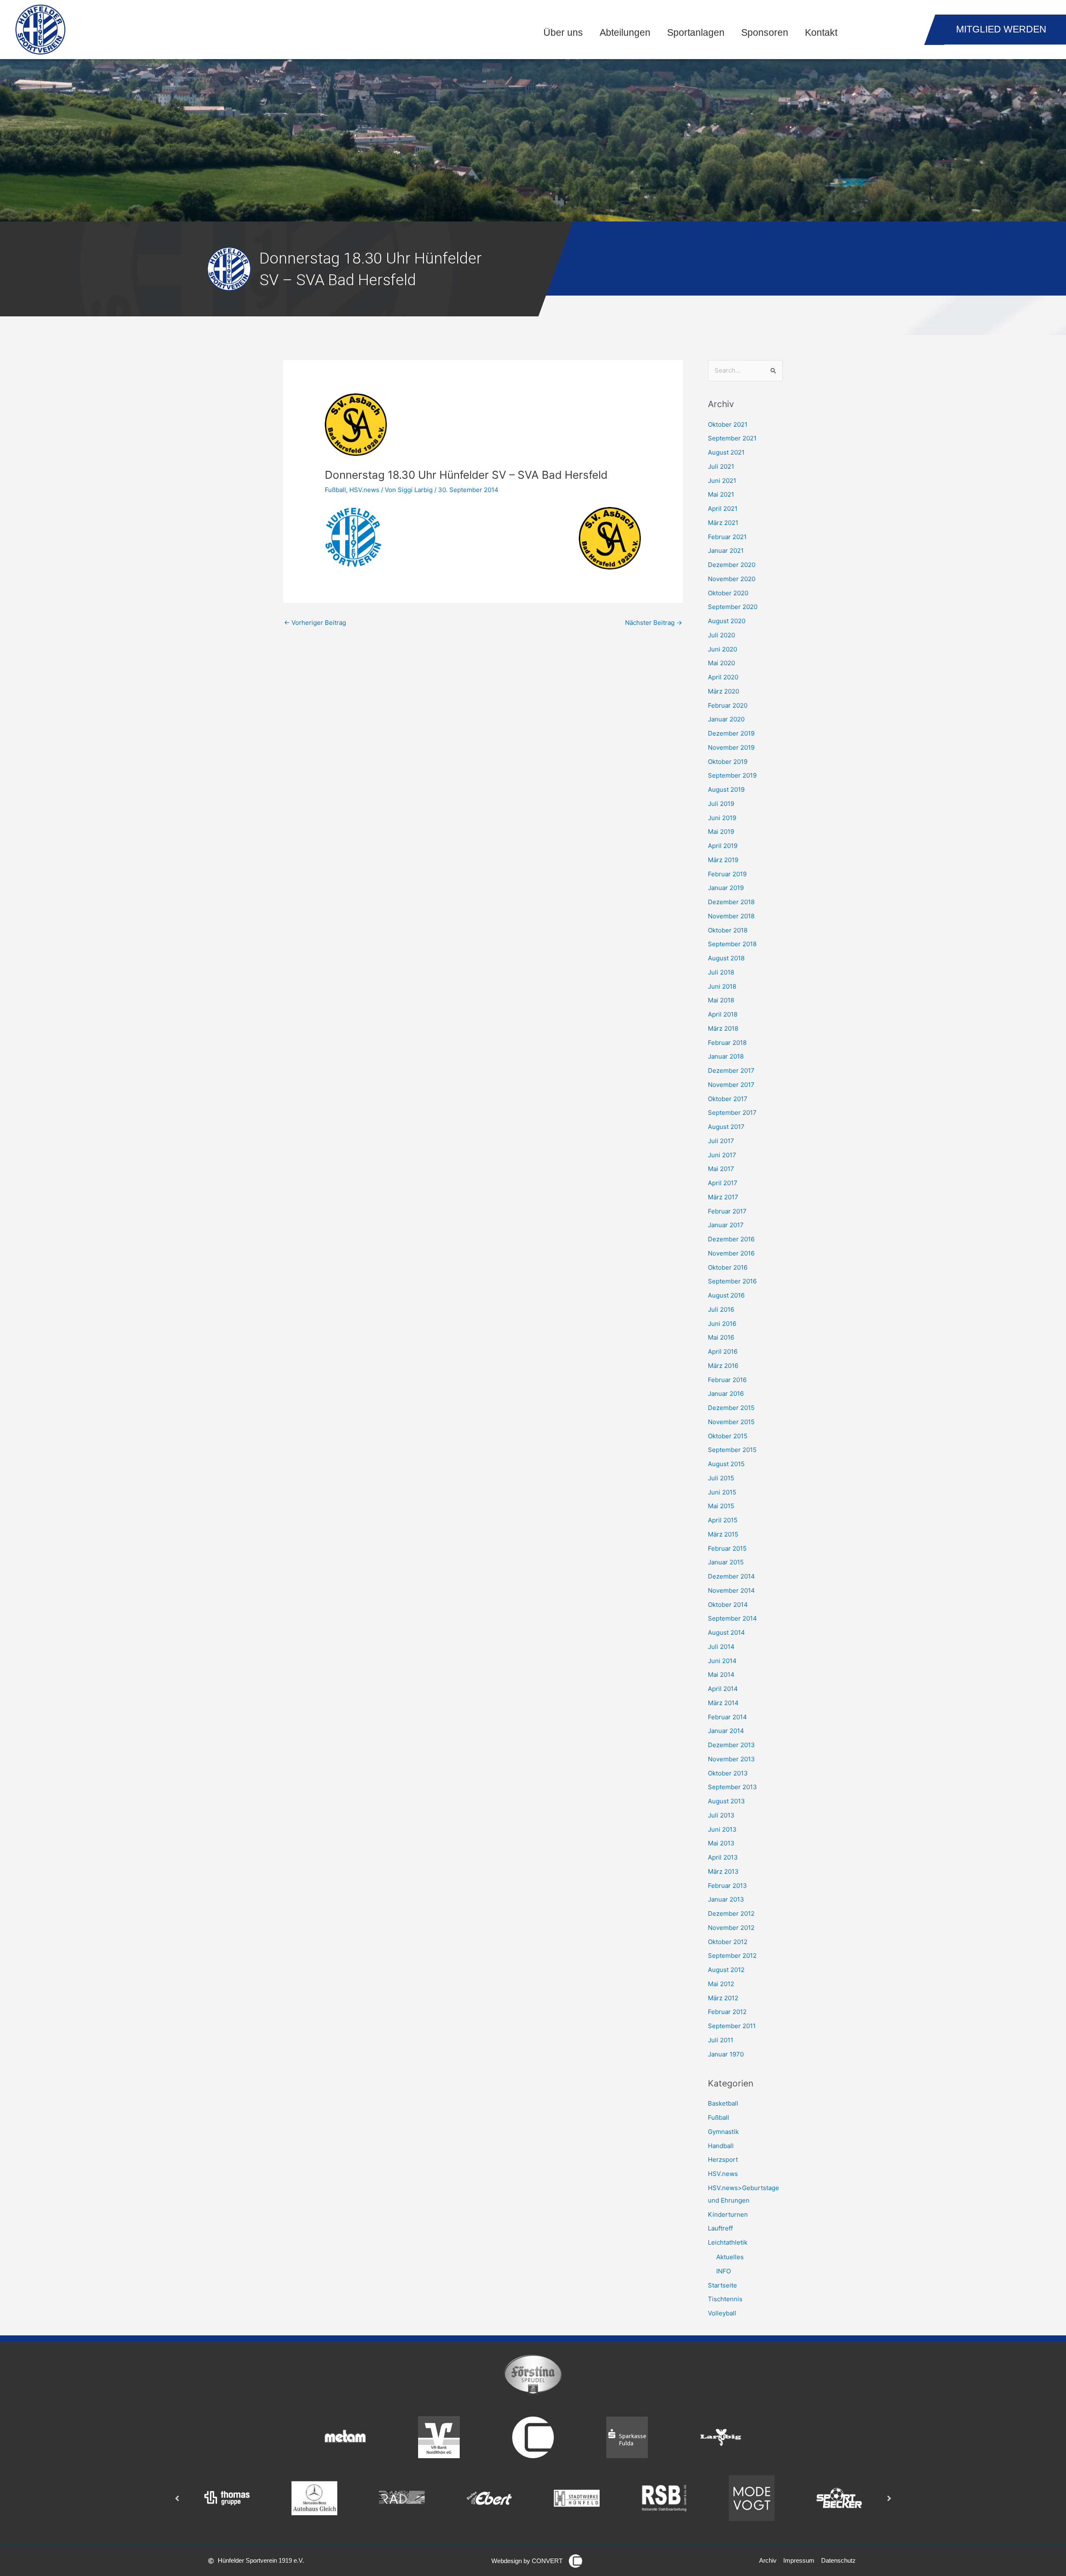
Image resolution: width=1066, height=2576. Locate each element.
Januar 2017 (726, 1225)
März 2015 (723, 1534)
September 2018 (732, 944)
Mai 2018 (721, 1000)
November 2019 (731, 747)
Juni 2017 (722, 1155)
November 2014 (731, 1590)
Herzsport (723, 2160)
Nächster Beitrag (654, 623)
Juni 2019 (722, 818)
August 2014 (726, 1632)
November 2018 (731, 916)
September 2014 (732, 1618)
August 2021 (726, 452)
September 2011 (732, 2026)
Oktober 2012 (728, 1942)
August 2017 (726, 1127)
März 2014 (723, 1703)
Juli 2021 (721, 466)
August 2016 (726, 1295)
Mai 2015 (721, 1506)
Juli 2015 (721, 1478)
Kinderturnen (728, 2214)
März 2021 (723, 523)
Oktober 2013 (728, 1773)
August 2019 (726, 789)
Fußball (335, 490)
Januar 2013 (726, 1899)
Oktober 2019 (728, 762)
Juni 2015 (722, 1492)
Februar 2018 (727, 1043)
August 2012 (726, 1970)
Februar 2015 (727, 1548)
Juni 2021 (722, 481)
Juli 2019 (721, 804)
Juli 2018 (721, 972)
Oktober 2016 (728, 1267)
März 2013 (723, 1871)
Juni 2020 (722, 649)
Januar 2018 (726, 1056)
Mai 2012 (721, 1984)
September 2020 (733, 607)
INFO (724, 2271)
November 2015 (731, 1422)
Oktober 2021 (728, 424)
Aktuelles (730, 2257)
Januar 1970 (726, 2054)
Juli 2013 (721, 1815)
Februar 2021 (727, 537)
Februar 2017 (727, 1211)
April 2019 (723, 846)
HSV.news (364, 490)
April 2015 (723, 1520)
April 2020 (723, 677)
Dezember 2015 (731, 1408)
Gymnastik (723, 2132)
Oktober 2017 (728, 1099)
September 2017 (732, 1113)
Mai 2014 (721, 1675)
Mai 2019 (721, 832)
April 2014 (723, 1689)
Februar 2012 (727, 2012)
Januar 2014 (726, 1731)
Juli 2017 (721, 1141)
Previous (177, 2498)
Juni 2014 (722, 1661)
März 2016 (723, 1366)
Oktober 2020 (728, 593)
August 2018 (726, 958)
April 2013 (723, 1857)
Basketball (723, 2103)
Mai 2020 (721, 663)
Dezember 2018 (731, 902)
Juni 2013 (722, 1829)
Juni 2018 (722, 986)
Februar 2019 (727, 874)
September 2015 (732, 1450)
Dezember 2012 (731, 1913)
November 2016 (731, 1253)
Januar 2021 (726, 551)
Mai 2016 (721, 1337)
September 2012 (732, 1956)
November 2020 (732, 579)
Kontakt (821, 33)
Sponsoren (765, 33)
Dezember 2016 (731, 1239)
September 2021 (732, 438)
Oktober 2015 (728, 1436)
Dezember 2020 (732, 565)
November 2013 (731, 1759)
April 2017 (723, 1183)
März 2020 (724, 691)
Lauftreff (720, 2228)
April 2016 (723, 1351)
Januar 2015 (726, 1562)
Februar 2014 (727, 1717)
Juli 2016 (721, 1309)
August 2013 (726, 1801)
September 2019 (732, 775)
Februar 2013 (727, 1886)
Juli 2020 (721, 635)
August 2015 (726, 1464)
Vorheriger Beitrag (315, 623)
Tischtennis (725, 2299)
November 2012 (731, 1928)
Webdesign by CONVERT (527, 2561)
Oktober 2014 (728, 1605)
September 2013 (732, 1787)
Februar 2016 (727, 1380)
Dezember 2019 (731, 733)
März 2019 (723, 860)
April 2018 (723, 1014)
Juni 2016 (722, 1324)
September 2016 (732, 1281)
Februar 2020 (728, 705)
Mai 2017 (721, 1169)
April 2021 (723, 508)
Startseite (722, 2285)
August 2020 (727, 621)
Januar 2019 (726, 888)
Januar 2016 (726, 1394)
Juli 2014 (721, 1647)
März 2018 (723, 1028)
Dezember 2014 (731, 1576)
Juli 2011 (721, 2040)
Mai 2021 (721, 494)
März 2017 (723, 1197)
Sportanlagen (696, 33)
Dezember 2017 (731, 1070)
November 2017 (731, 1085)
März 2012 (723, 1998)
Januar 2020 (726, 719)
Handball (721, 2146)
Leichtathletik (728, 2242)
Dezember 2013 (731, 1745)
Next (889, 2498)
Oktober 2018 (728, 930)
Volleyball (722, 2313)
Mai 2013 (721, 1843)
